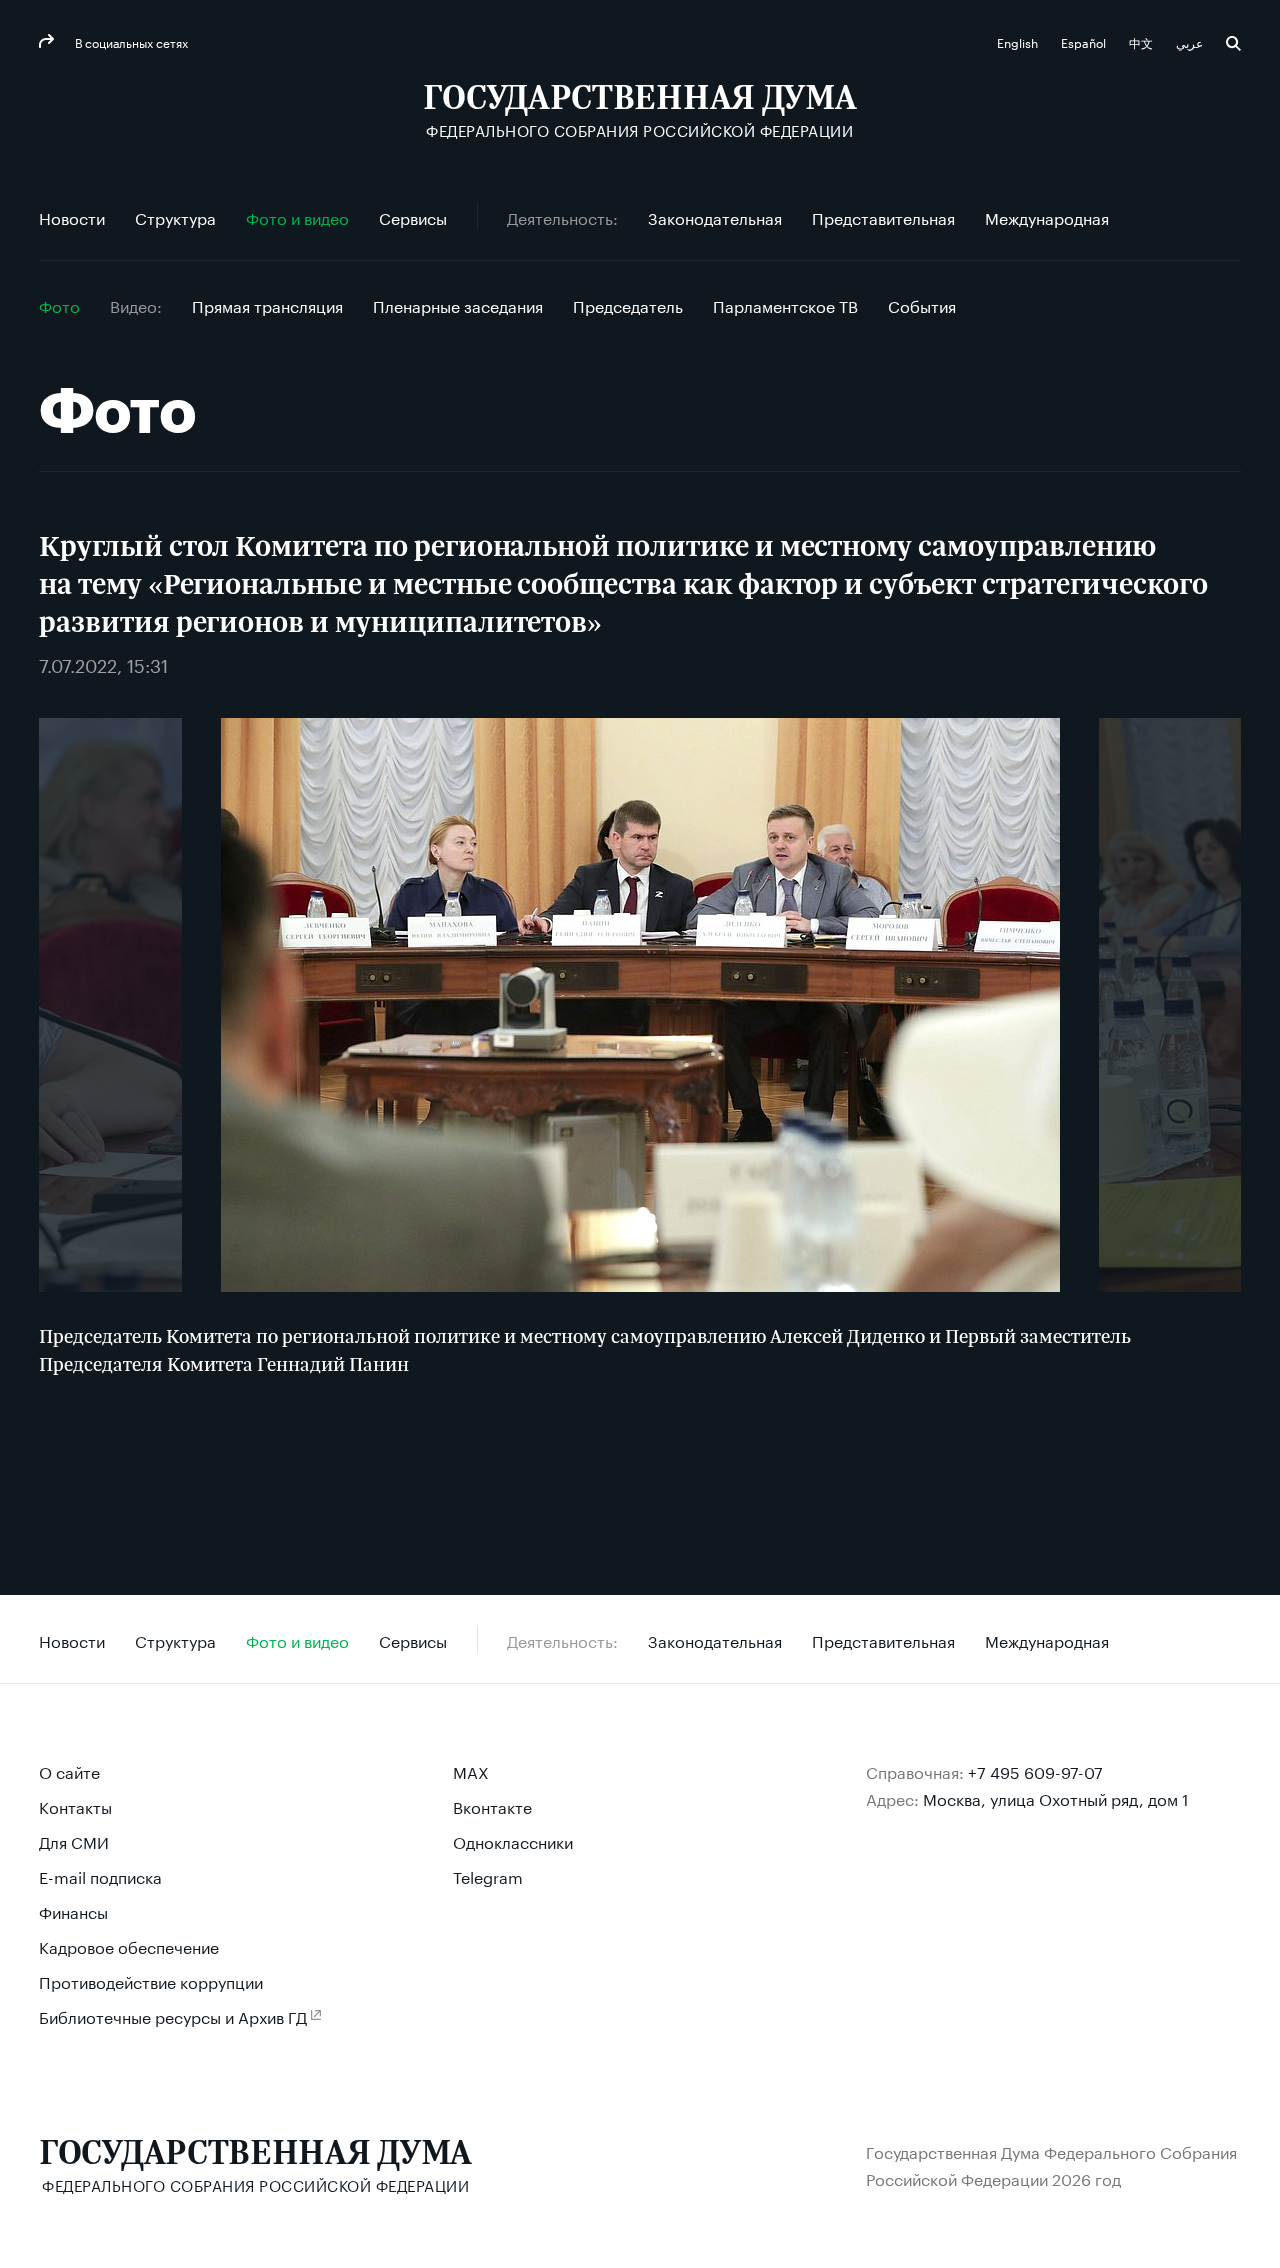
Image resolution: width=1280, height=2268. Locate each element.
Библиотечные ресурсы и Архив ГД (173, 2015)
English (1019, 41)
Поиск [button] (1233, 43)
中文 (1142, 41)
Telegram (488, 1875)
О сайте (69, 1770)
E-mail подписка (100, 1875)
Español (1085, 41)
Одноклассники (513, 1840)
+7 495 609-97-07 (1035, 1770)
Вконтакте (492, 1805)
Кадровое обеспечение (129, 1945)
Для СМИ (74, 1840)
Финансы (73, 1910)
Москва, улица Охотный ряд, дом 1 (1056, 1797)
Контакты (75, 1805)
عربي (1191, 41)
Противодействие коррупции (151, 1980)
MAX (471, 1770)
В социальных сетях (130, 41)
